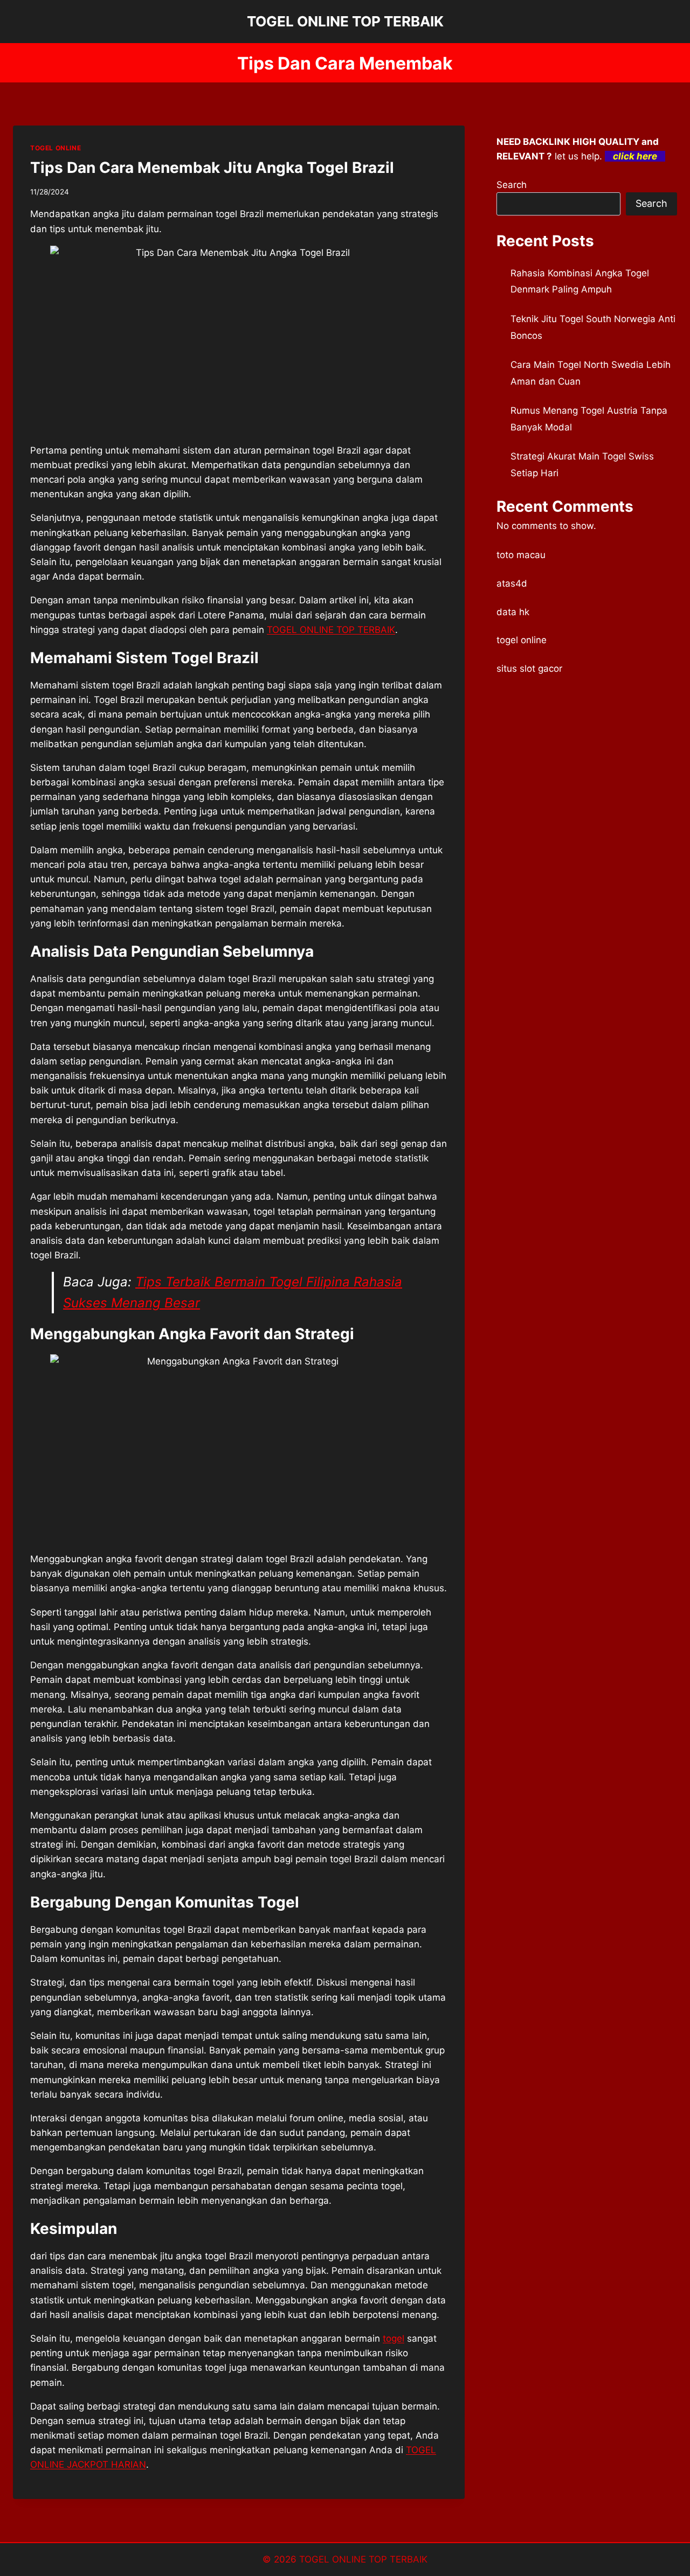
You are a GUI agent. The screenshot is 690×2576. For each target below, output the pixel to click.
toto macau (521, 555)
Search (512, 185)
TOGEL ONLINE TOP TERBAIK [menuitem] (331, 630)
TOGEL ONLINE (56, 148)
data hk (513, 612)
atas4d (512, 583)
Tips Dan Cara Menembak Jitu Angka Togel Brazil (212, 168)
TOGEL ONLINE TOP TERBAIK (363, 2559)
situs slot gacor (529, 669)
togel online (522, 640)
